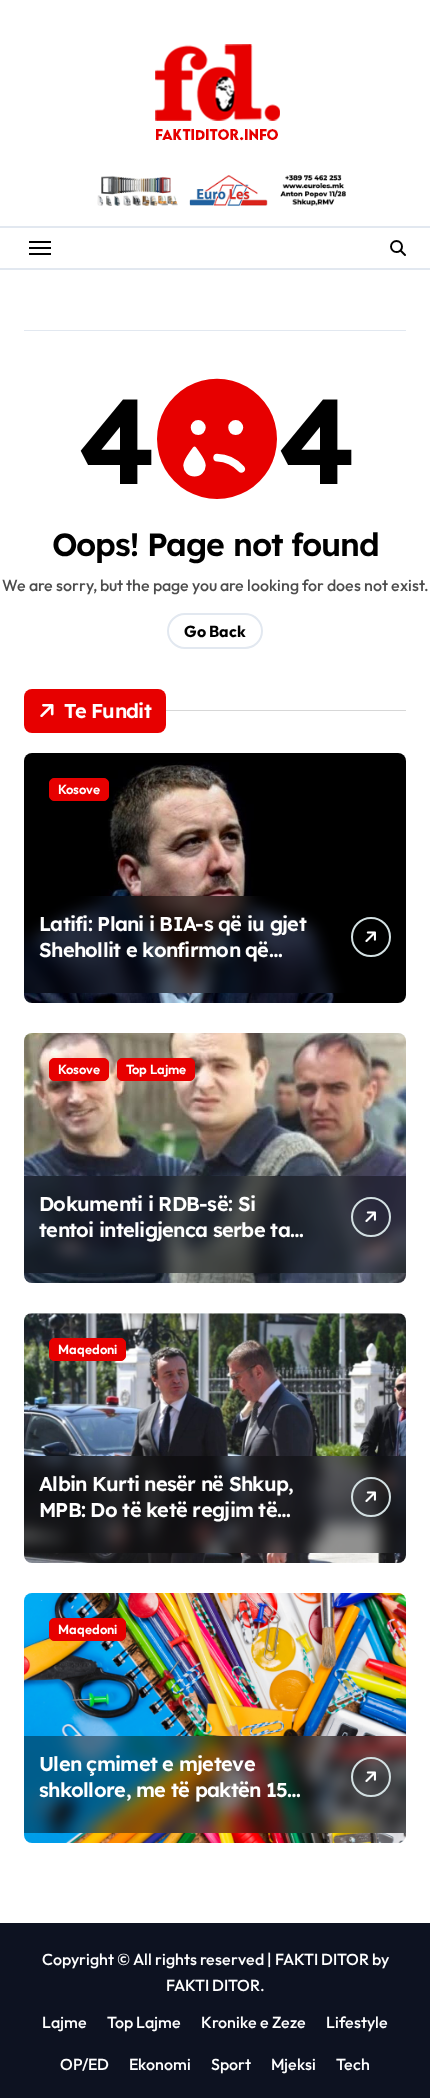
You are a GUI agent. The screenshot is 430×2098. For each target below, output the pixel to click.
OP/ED (84, 2064)
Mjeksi (293, 2064)
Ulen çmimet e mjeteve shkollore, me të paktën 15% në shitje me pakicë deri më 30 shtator (172, 1802)
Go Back (215, 631)
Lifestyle (357, 2022)
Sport (231, 2064)
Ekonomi (160, 2064)
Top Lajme (156, 1069)
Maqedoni (87, 1349)
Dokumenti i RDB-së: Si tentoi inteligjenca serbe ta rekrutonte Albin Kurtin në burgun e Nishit (164, 1242)
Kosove (79, 789)
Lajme (64, 2022)
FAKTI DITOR (322, 1959)
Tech (353, 2064)
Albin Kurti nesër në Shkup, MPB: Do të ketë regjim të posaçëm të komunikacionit (169, 1509)
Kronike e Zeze (253, 2022)
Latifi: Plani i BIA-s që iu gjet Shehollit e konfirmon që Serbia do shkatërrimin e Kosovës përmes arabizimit (172, 962)
